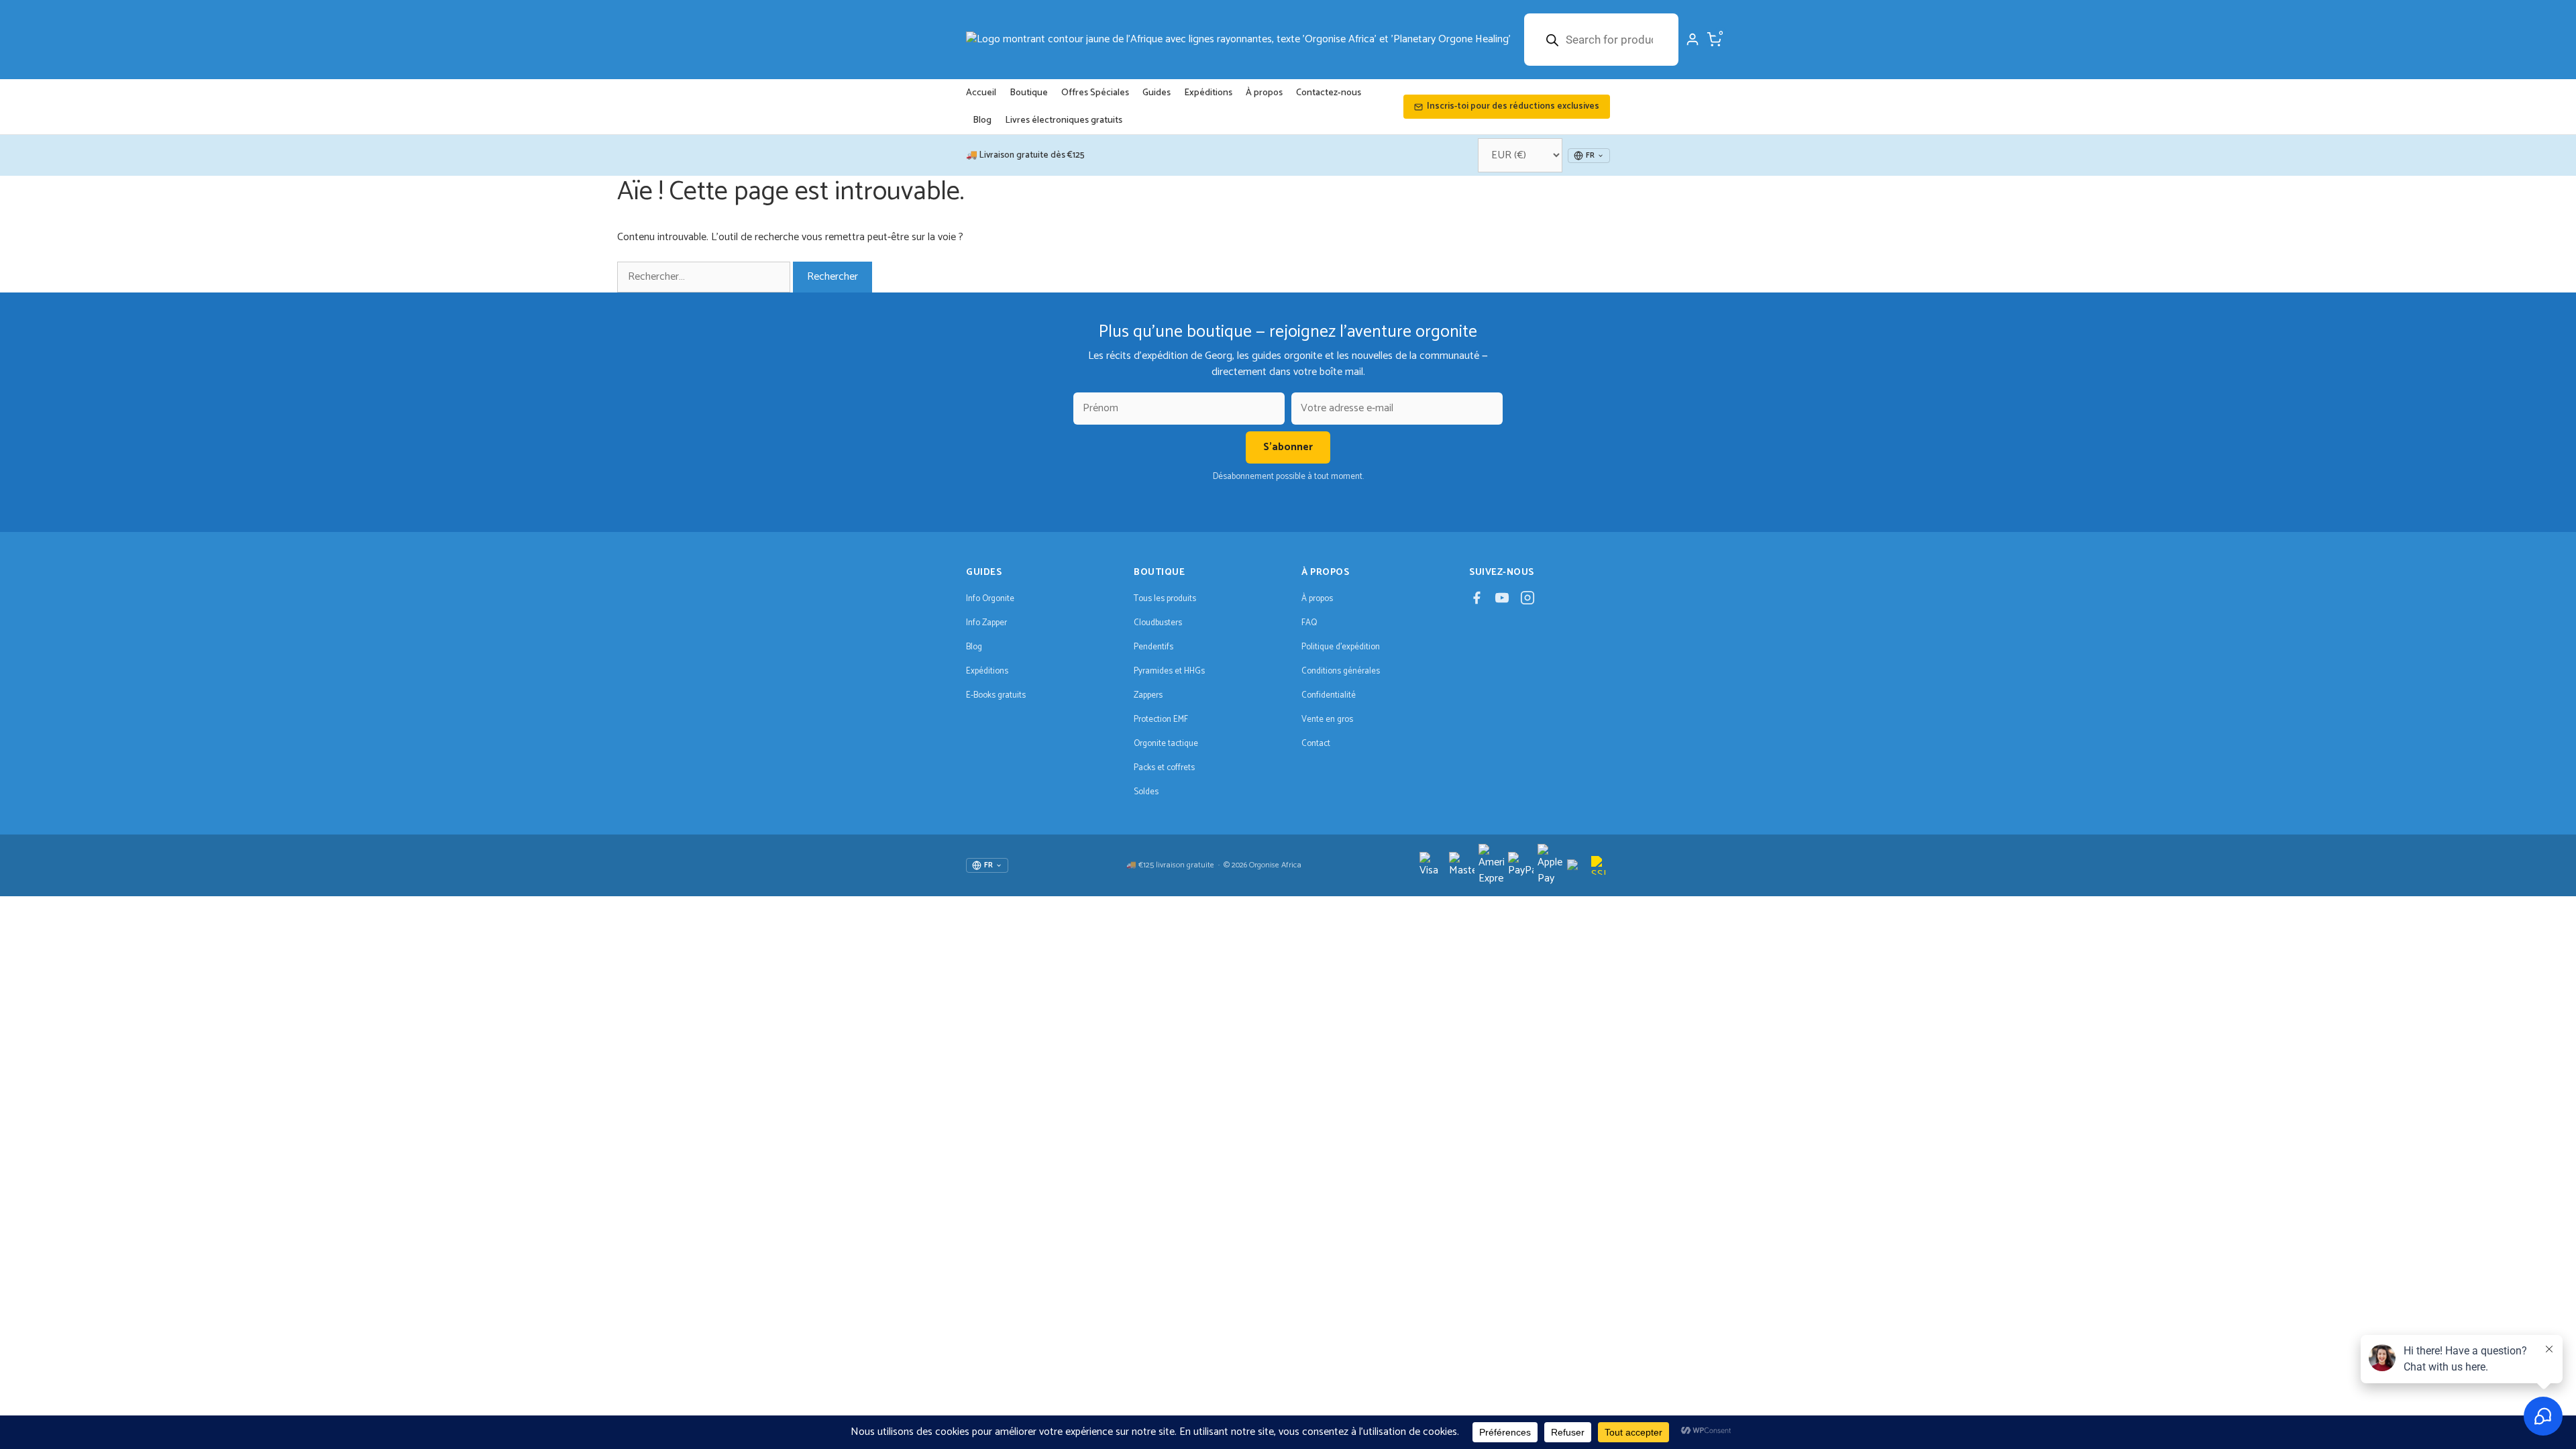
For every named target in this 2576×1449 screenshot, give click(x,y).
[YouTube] (1502, 601)
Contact (1316, 744)
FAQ (1309, 623)
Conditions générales (1341, 671)
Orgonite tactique (1166, 744)
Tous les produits (1165, 599)
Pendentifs (1153, 647)
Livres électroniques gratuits (1064, 120)
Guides (1157, 93)
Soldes (1146, 792)
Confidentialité (1329, 695)
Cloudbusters (1158, 623)
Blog (982, 120)
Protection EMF (1161, 719)
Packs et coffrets (1164, 768)
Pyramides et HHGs (1169, 671)
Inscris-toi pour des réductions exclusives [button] (1513, 106)
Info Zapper (986, 623)
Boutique (1029, 93)
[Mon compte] (1693, 40)
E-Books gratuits (996, 695)
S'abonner (1288, 447)
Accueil (981, 93)
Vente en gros (1327, 719)
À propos (1264, 93)
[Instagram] (1527, 601)
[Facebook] (1477, 601)
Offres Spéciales (1095, 93)
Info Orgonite (990, 599)
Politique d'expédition (1341, 647)
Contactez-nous (1329, 93)
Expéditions (1208, 93)
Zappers (1148, 695)
